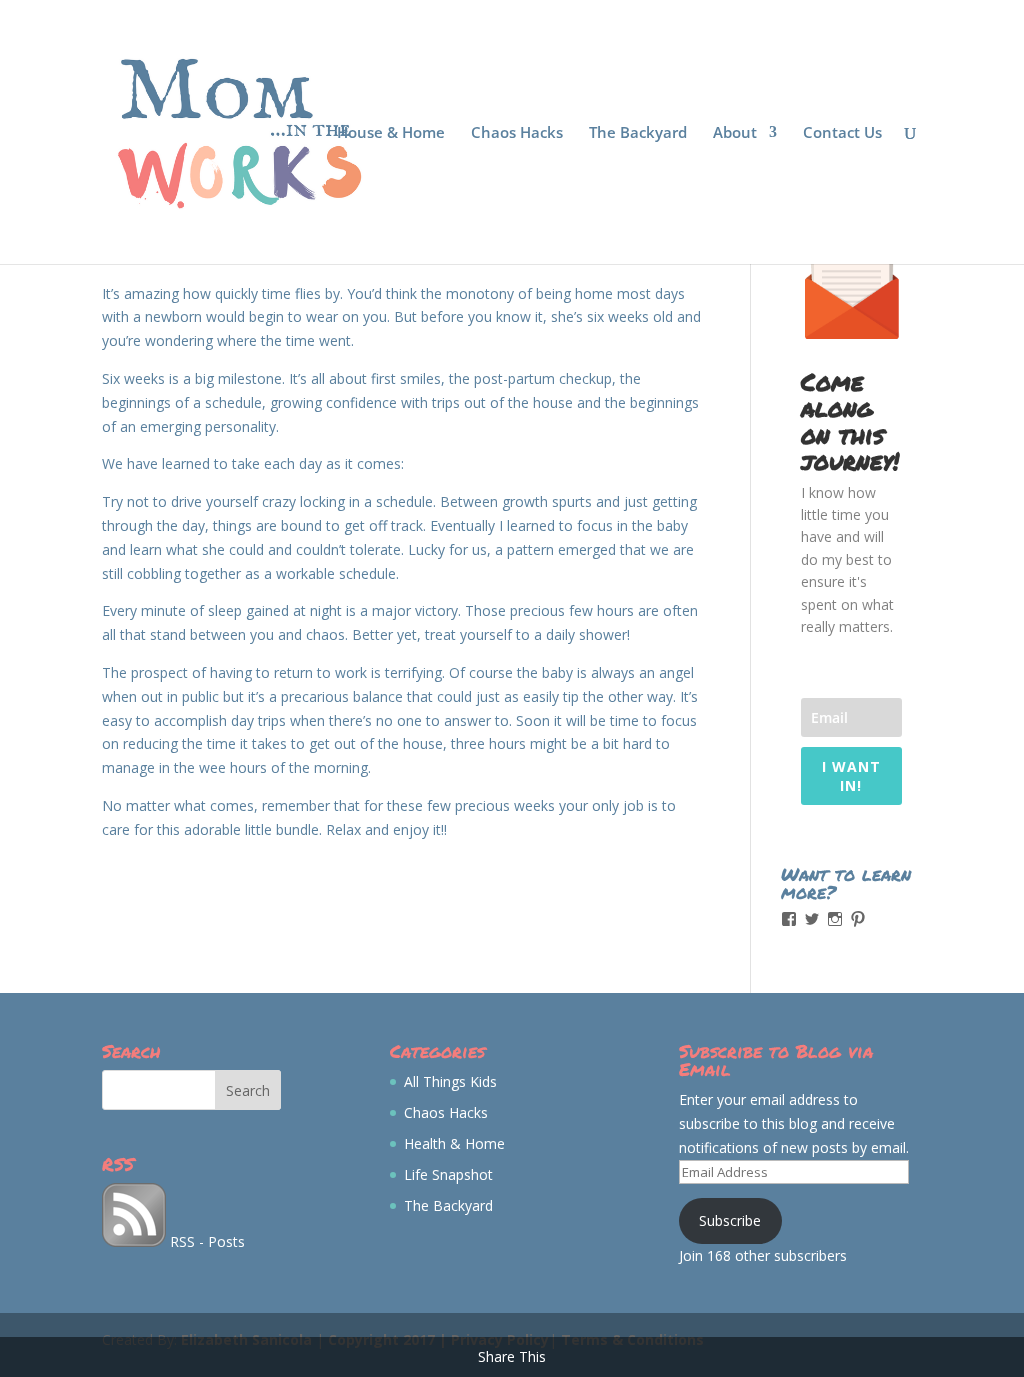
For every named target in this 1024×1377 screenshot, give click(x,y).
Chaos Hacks (517, 133)
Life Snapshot (448, 1174)
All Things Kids (450, 1081)
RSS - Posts (205, 1241)
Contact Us (842, 133)
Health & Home (454, 1143)
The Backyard (638, 133)
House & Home (391, 133)
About (735, 133)
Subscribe (730, 1220)
